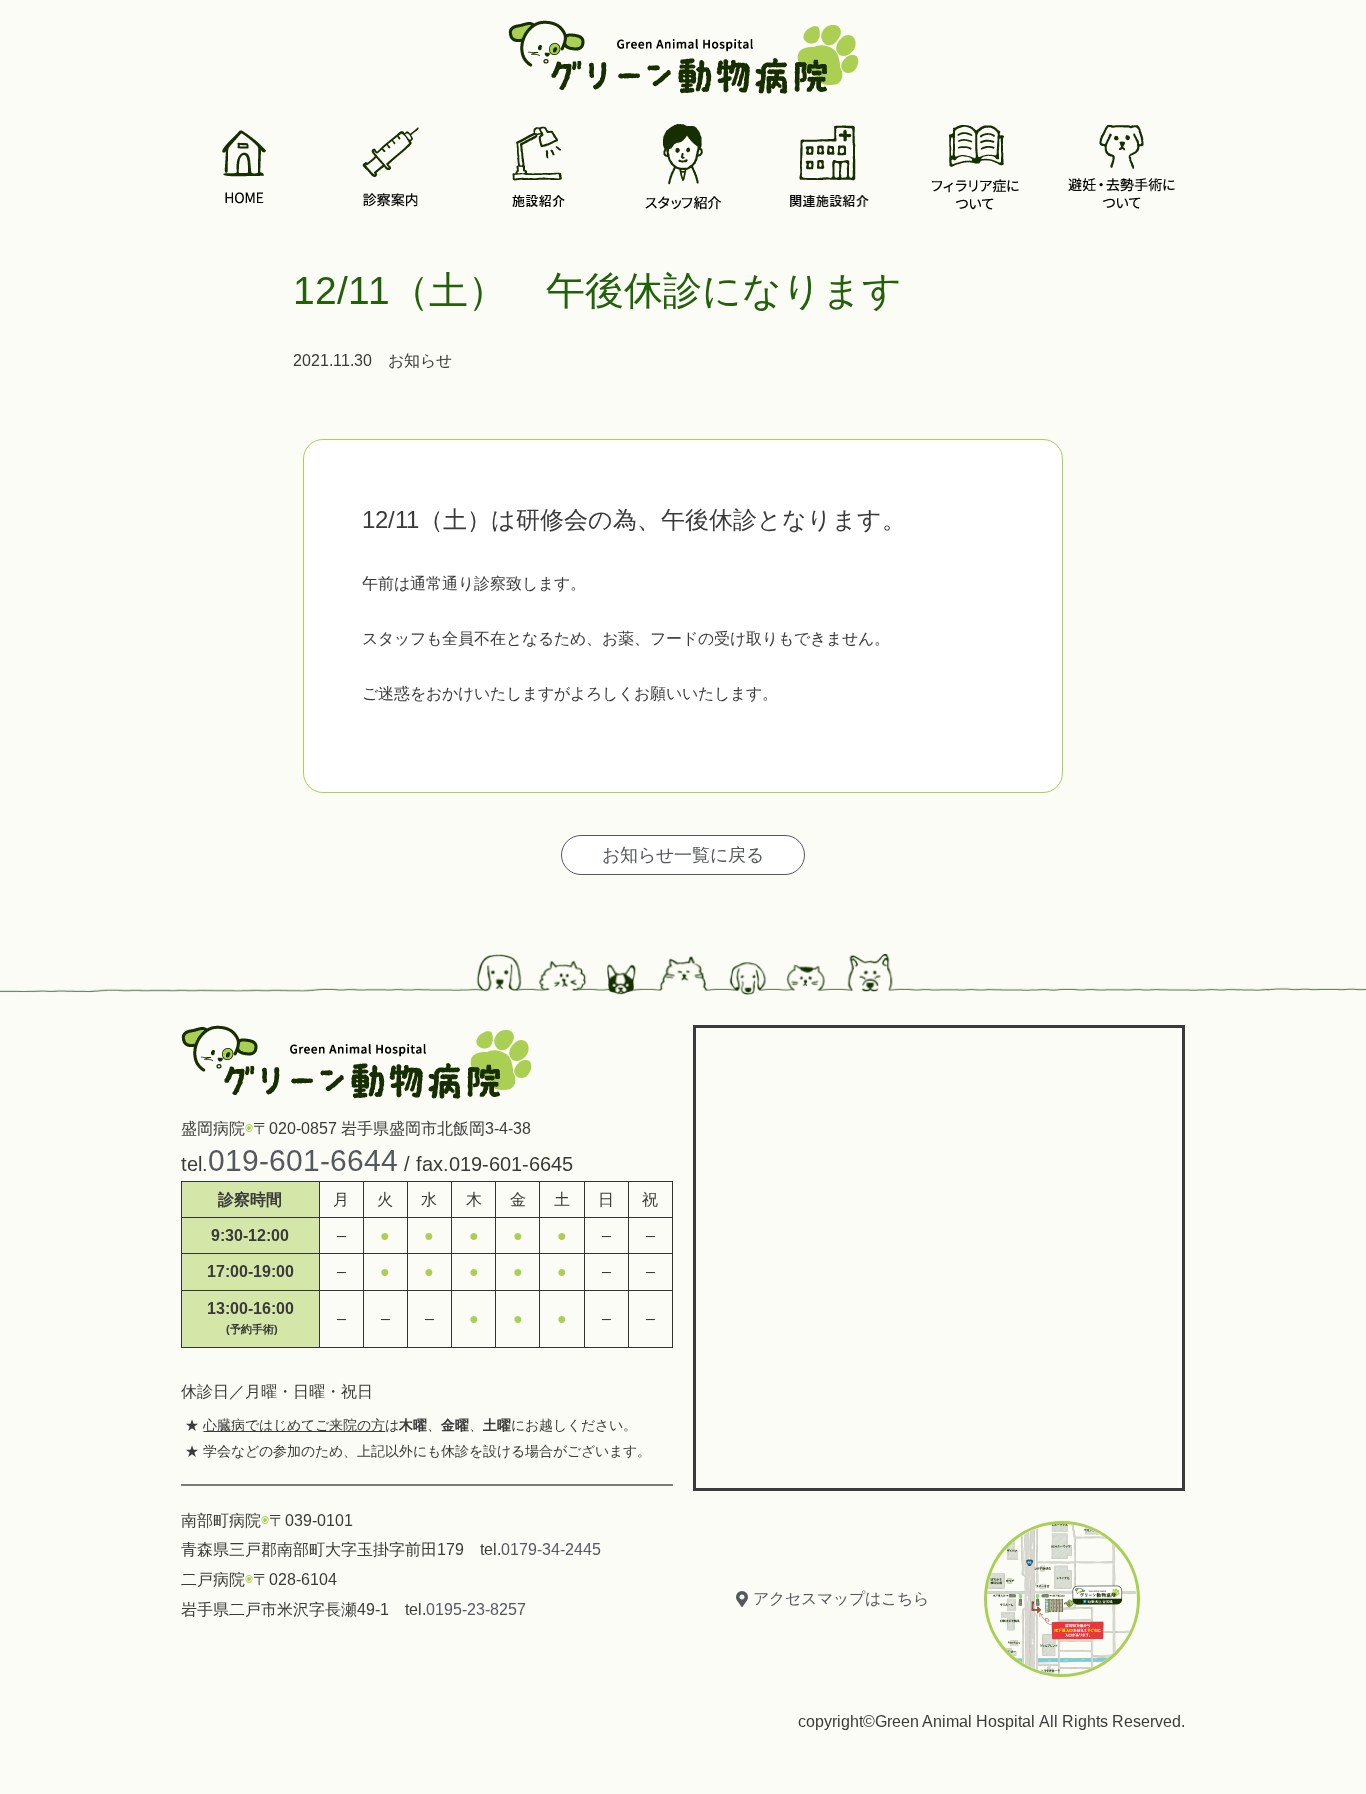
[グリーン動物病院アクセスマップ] (939, 1253)
